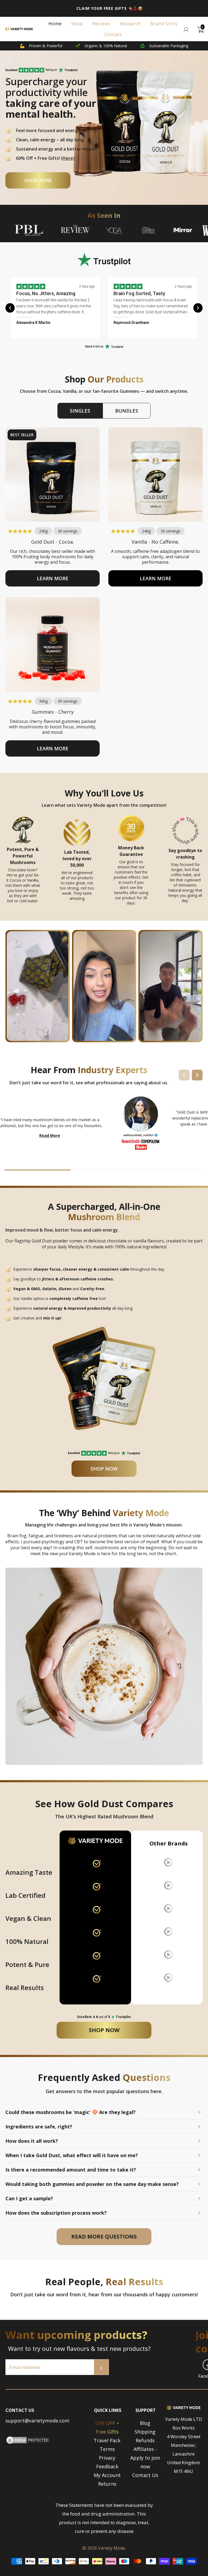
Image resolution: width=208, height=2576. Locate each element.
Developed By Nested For (104, 2572)
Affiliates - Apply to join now (145, 2458)
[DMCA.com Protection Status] (28, 2443)
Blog (145, 2423)
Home (55, 24)
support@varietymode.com (37, 2421)
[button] (53, 578)
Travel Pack (107, 2440)
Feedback (107, 2466)
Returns (107, 2484)
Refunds (145, 2440)
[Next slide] (198, 308)
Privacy (107, 2458)
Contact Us (145, 2475)
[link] (68, 70)
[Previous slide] (10, 308)
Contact (113, 34)
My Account (107, 2475)
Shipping (145, 2432)
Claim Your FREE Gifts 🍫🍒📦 (110, 8)
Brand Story (164, 24)
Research (130, 24)
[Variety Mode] (19, 29)
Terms (107, 2449)
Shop (77, 24)
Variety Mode (112, 2548)
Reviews (101, 24)
